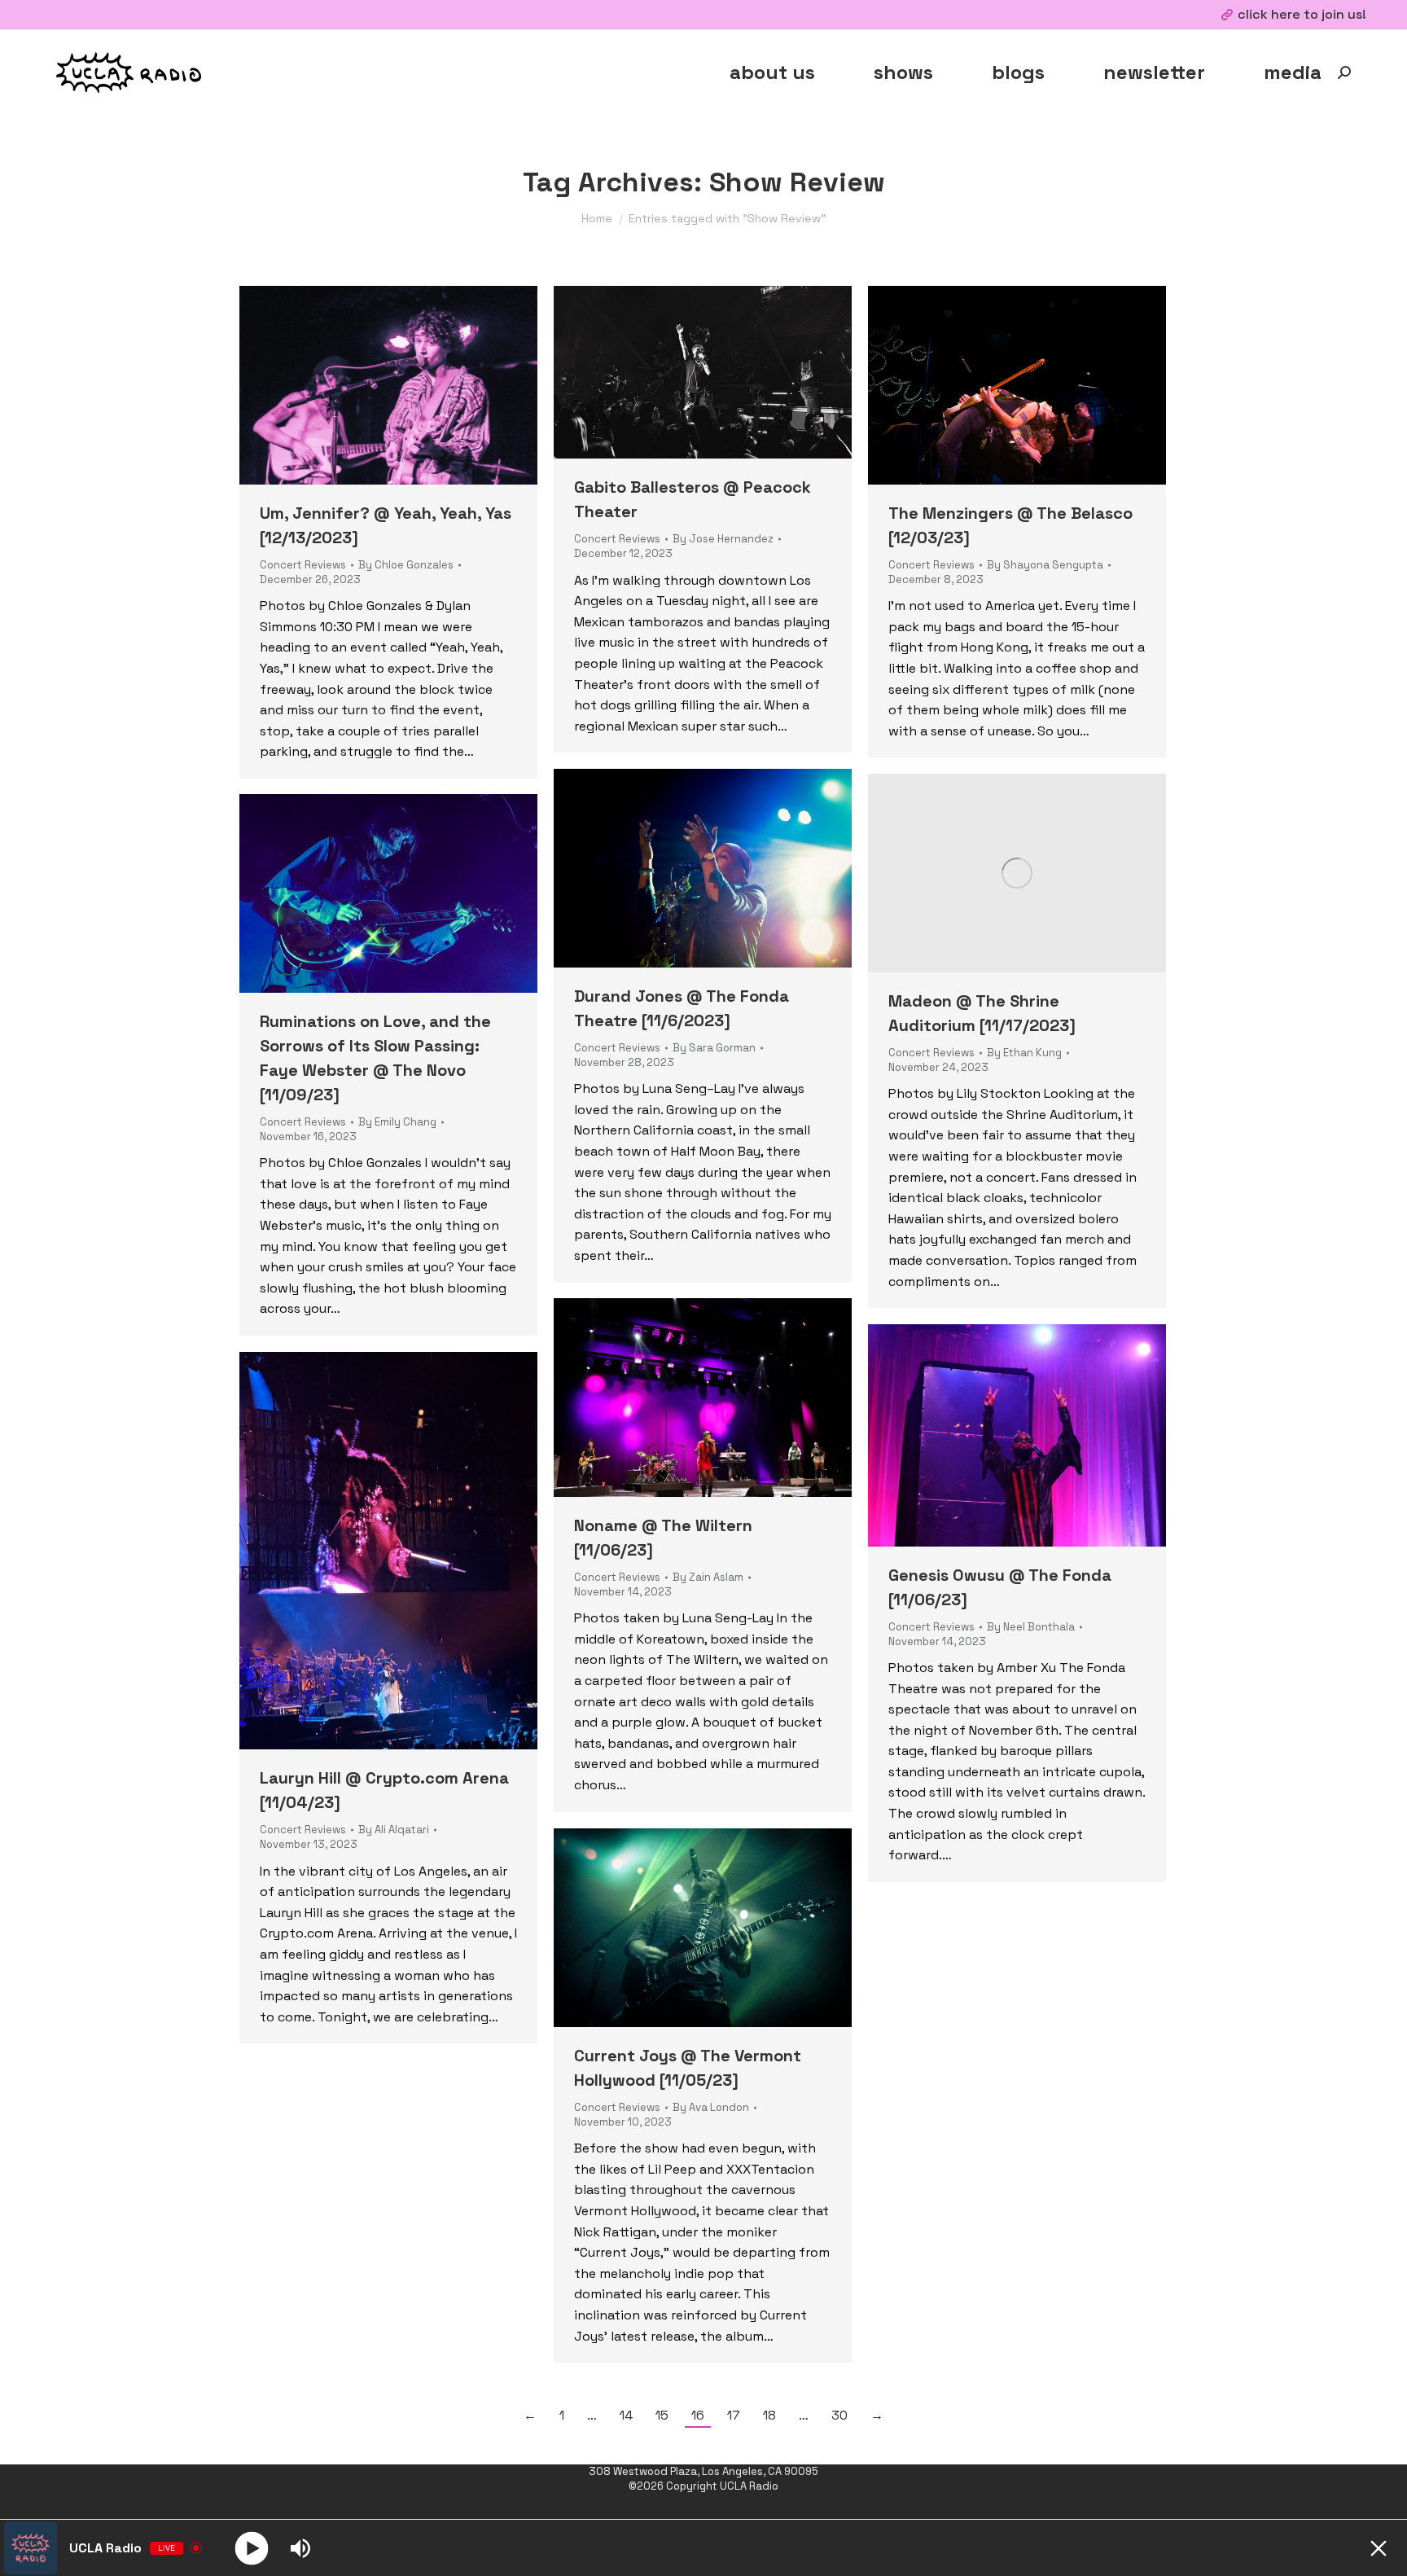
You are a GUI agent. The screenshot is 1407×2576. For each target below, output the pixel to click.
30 (839, 2415)
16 (698, 2415)
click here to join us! (1302, 14)
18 (769, 2415)
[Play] (252, 2548)
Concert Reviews (303, 565)
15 (662, 2415)
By (406, 565)
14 (626, 2415)
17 (734, 2415)
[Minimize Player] (1379, 2548)
